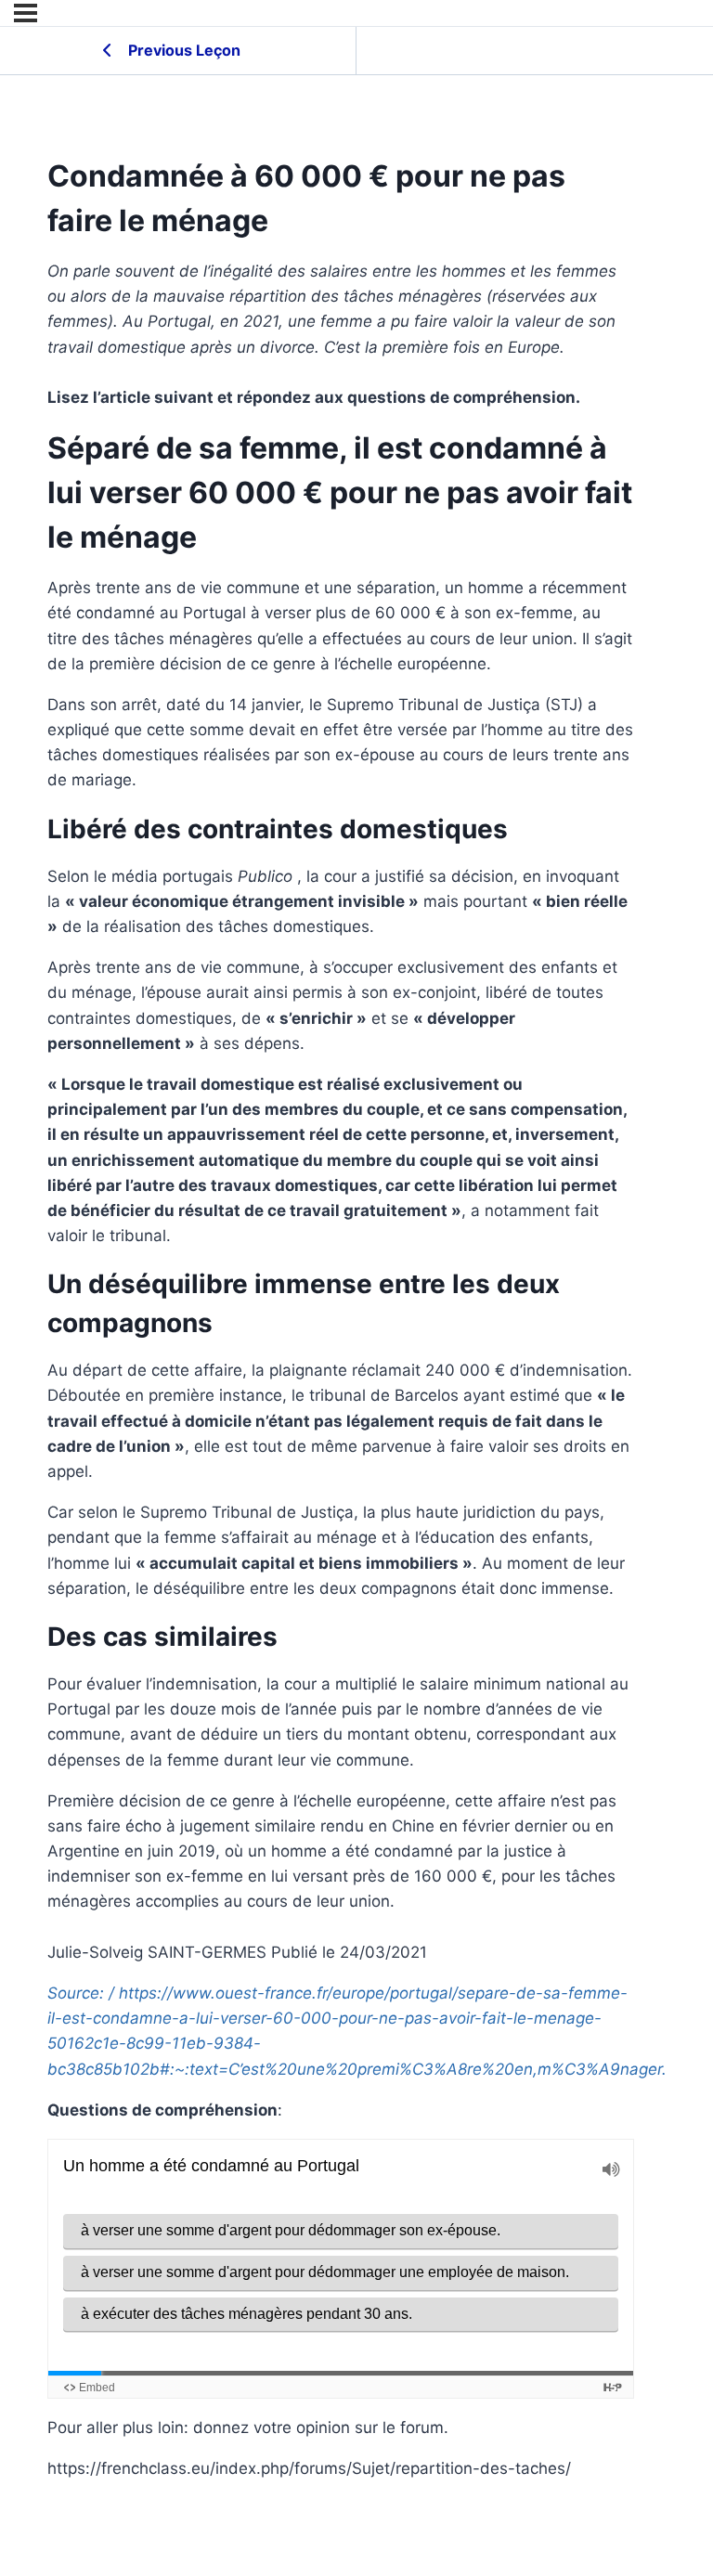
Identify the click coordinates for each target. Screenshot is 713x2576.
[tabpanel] (341, 1370)
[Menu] (26, 13)
